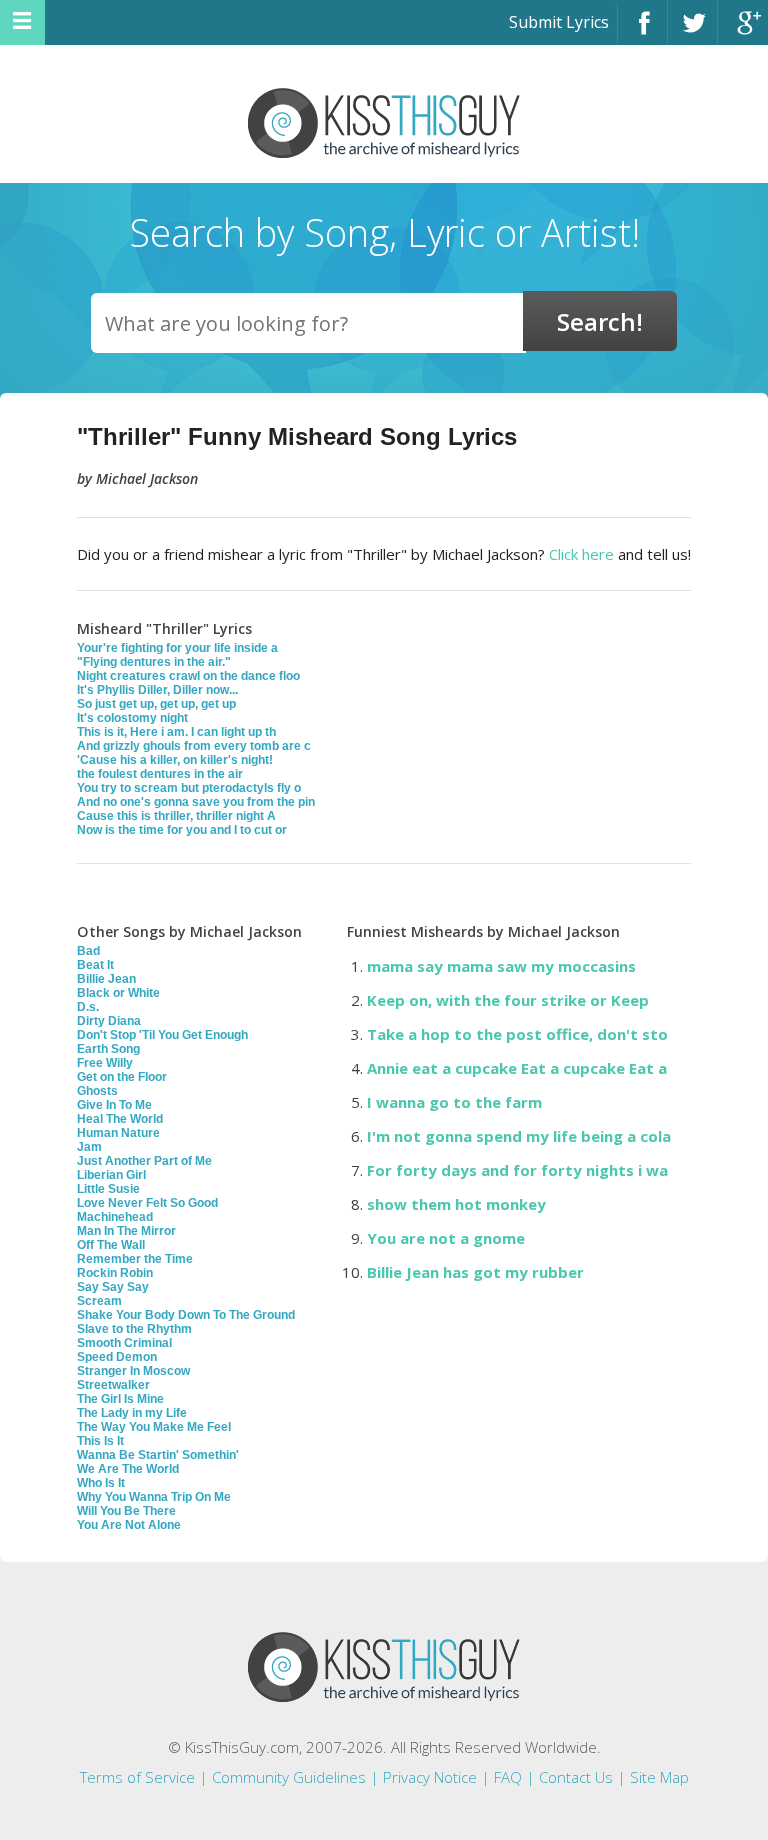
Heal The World (120, 1119)
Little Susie (108, 1189)
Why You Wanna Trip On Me (154, 1497)
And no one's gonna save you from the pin (196, 802)
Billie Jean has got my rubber (475, 1272)
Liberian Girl (111, 1175)
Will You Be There (126, 1511)
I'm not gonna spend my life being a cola (519, 1136)
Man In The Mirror (126, 1231)
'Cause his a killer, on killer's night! (175, 760)
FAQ (508, 1777)
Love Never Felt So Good (147, 1203)
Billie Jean (106, 979)
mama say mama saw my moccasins (501, 966)
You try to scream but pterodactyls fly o (189, 788)
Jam (89, 1147)
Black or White (118, 993)
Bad (88, 951)
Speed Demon (117, 1357)
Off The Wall (111, 1245)
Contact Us (576, 1777)
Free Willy (105, 1063)
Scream (99, 1301)
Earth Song (108, 1049)
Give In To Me (114, 1105)
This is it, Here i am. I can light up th (176, 732)
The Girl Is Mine (120, 1399)
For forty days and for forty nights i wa (517, 1170)
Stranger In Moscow (133, 1371)
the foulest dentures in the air (160, 774)
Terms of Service (137, 1777)
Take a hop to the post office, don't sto (517, 1034)
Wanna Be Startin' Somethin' (158, 1455)
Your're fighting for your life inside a (177, 648)
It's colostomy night (132, 718)
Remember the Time (135, 1259)
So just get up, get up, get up (156, 704)
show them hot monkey (456, 1204)
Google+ (743, 31)
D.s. (88, 1007)
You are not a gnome (446, 1238)
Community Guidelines (289, 1777)
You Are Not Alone (129, 1525)
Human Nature (118, 1133)
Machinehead (115, 1217)
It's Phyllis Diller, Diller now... (157, 690)
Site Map (659, 1777)
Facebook (642, 31)
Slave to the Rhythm (134, 1329)
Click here (581, 554)
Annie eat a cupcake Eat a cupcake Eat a (517, 1068)
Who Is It (101, 1483)
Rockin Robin (115, 1273)
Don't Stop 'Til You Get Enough (162, 1035)
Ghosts (97, 1091)
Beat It (95, 965)
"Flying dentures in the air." (154, 662)
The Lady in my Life (132, 1413)
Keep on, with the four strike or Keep (508, 1000)
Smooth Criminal (124, 1343)
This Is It (100, 1441)
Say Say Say (113, 1287)
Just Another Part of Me (144, 1161)
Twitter (692, 31)
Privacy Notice (430, 1777)
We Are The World (128, 1469)
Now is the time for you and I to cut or (182, 830)
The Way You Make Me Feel (154, 1427)
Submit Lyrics (559, 22)
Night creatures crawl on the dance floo (188, 676)
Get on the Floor (122, 1077)
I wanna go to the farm (454, 1102)
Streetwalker (113, 1385)
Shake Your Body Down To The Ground (186, 1315)
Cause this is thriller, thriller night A (176, 816)
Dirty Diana (109, 1021)
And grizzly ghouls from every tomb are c (194, 746)
